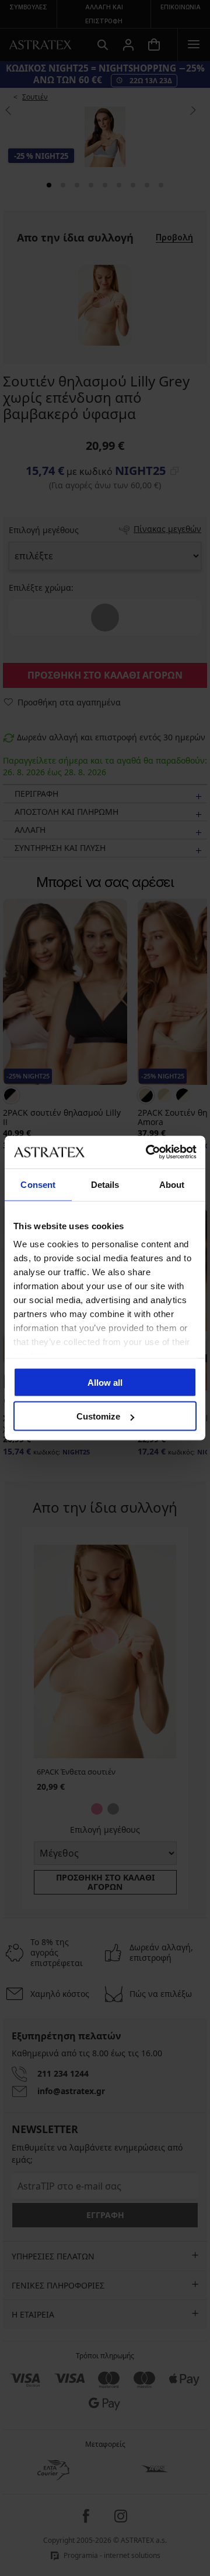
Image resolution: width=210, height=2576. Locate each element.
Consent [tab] (38, 1184)
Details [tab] (105, 1184)
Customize (98, 1416)
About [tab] (172, 1184)
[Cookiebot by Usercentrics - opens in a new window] (148, 1152)
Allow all (105, 1382)
